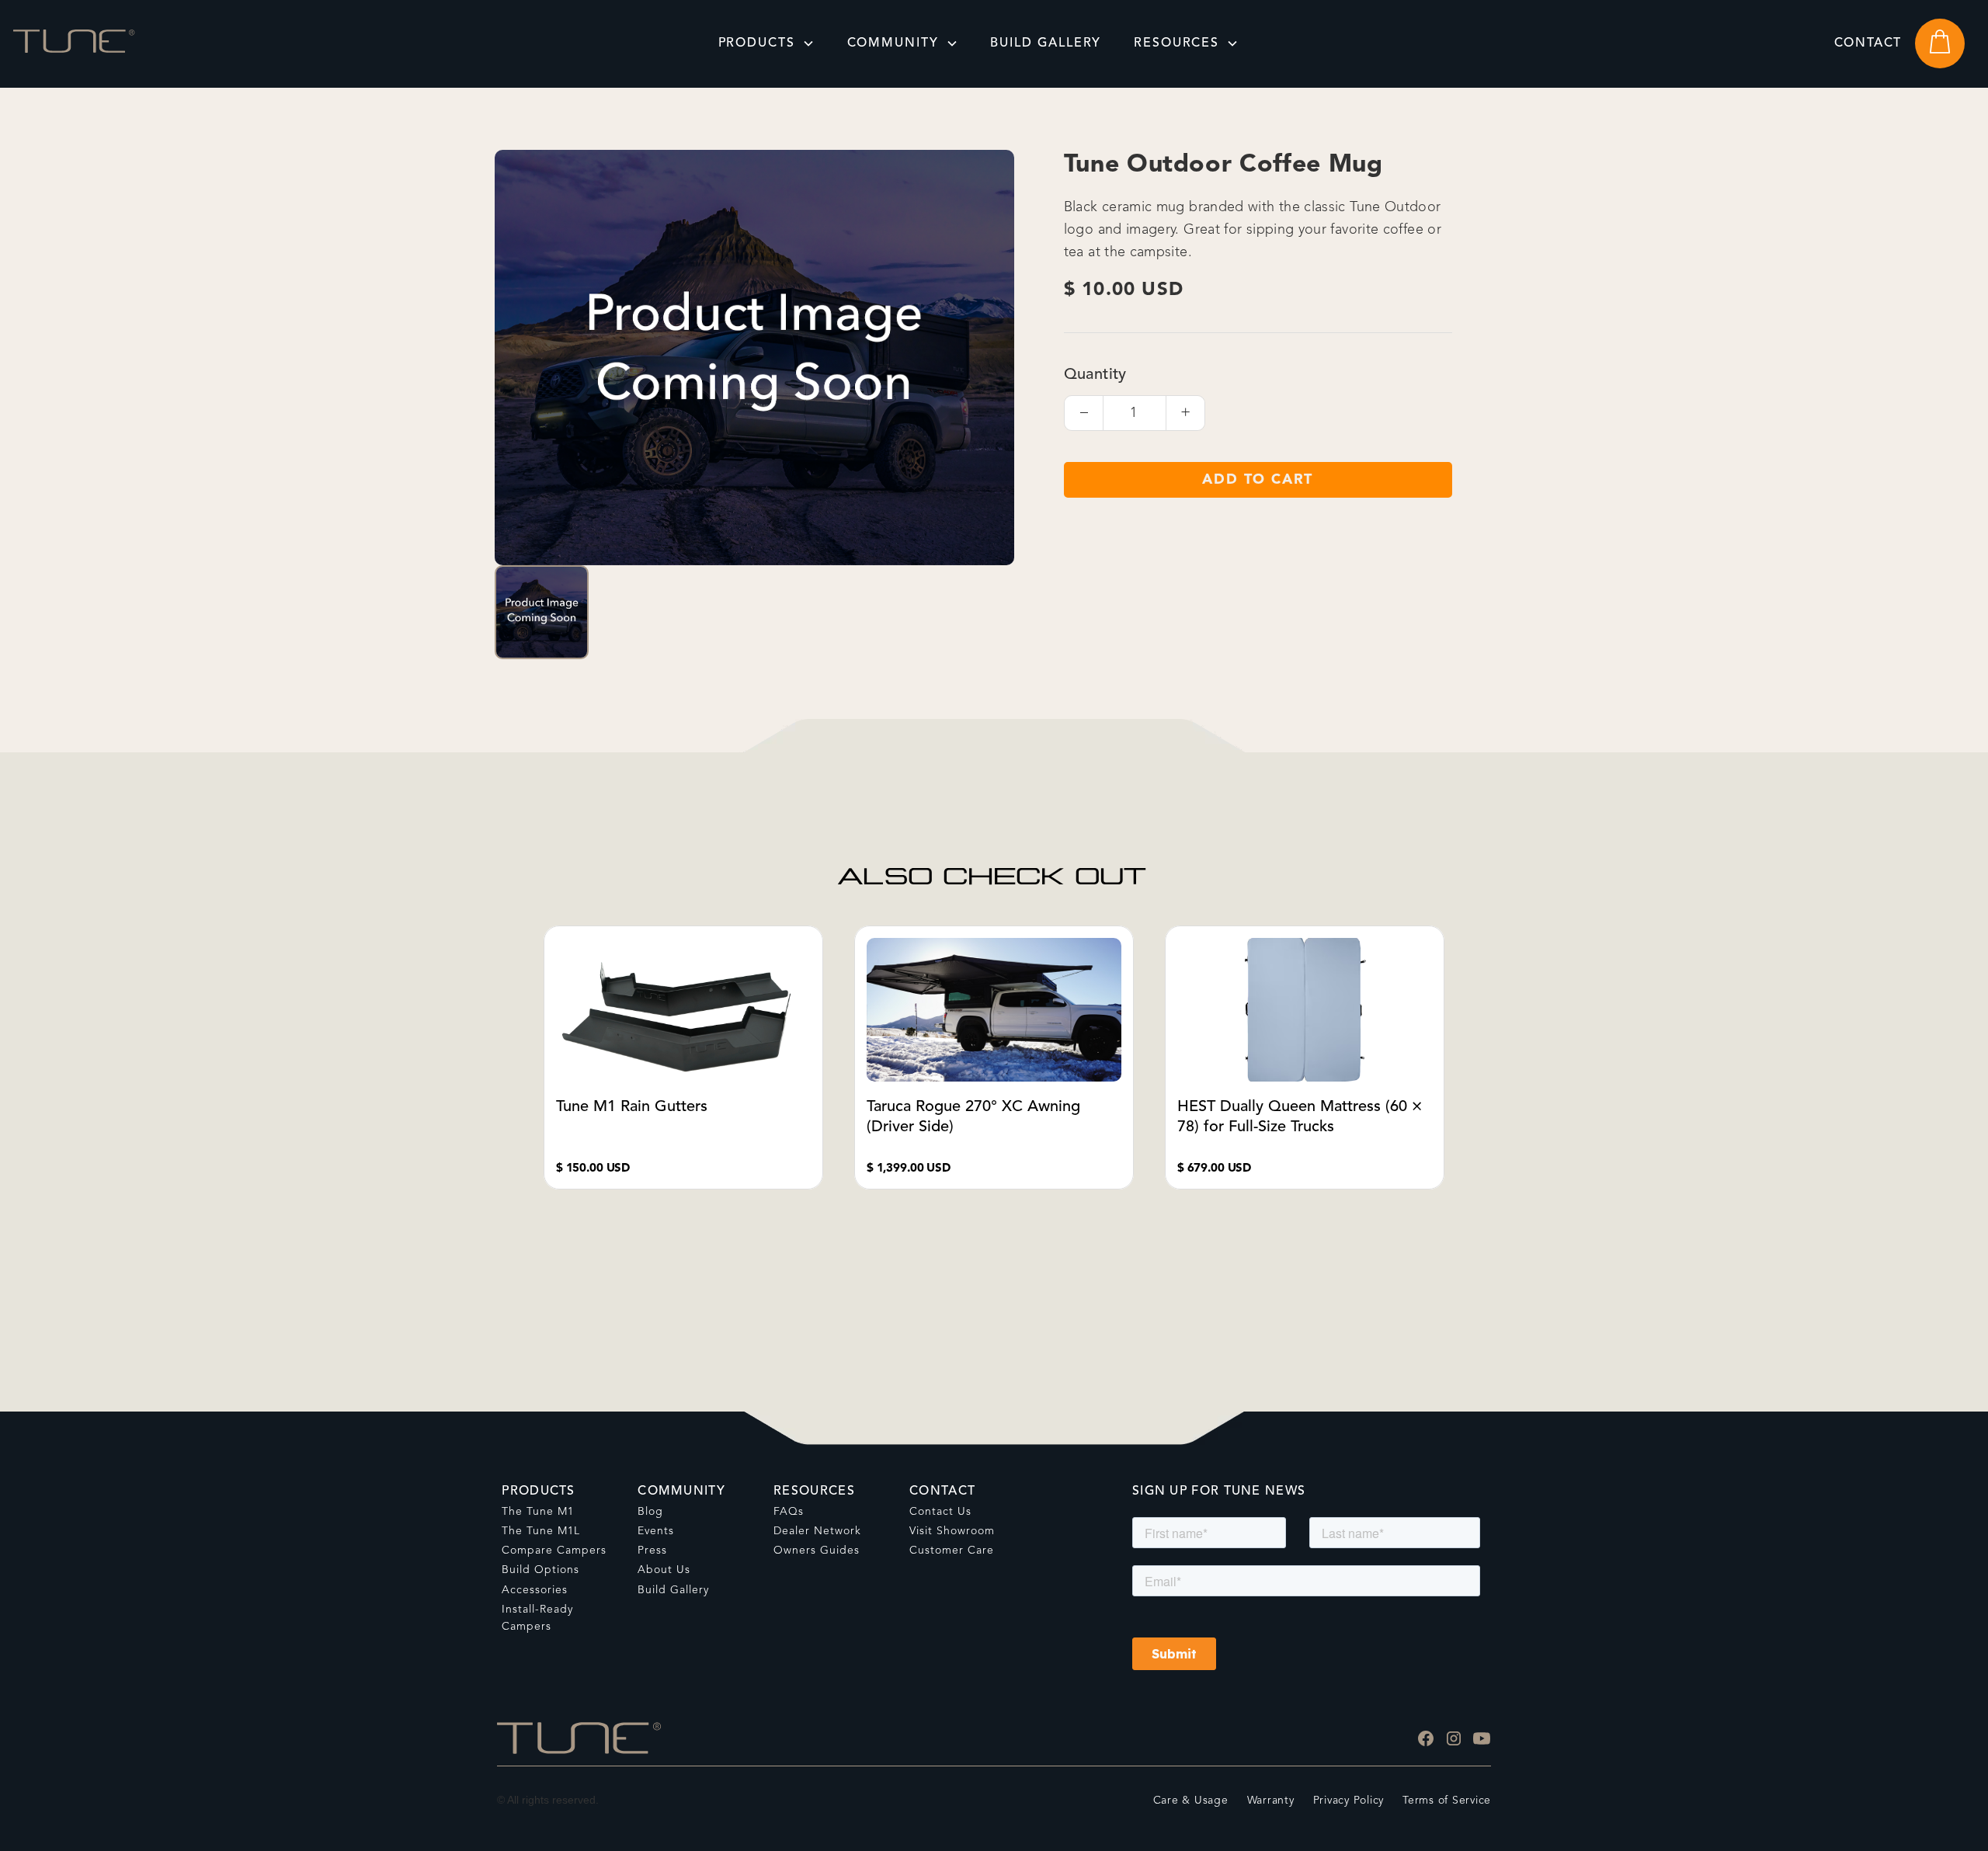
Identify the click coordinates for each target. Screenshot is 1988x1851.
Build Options (540, 1570)
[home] (74, 43)
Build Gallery (673, 1590)
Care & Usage (1191, 1801)
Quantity (1095, 375)
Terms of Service (1447, 1801)
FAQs (789, 1512)
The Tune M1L (541, 1531)
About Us (664, 1570)
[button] (766, 43)
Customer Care (952, 1551)
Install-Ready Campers (537, 1618)
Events (656, 1531)
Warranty (1271, 1801)
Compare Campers (554, 1551)
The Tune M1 (538, 1512)
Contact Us (940, 1512)
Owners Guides (817, 1551)
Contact (1868, 43)
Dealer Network (817, 1531)
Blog (650, 1512)
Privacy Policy (1349, 1801)
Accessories (535, 1590)
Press (652, 1551)
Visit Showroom (952, 1531)
